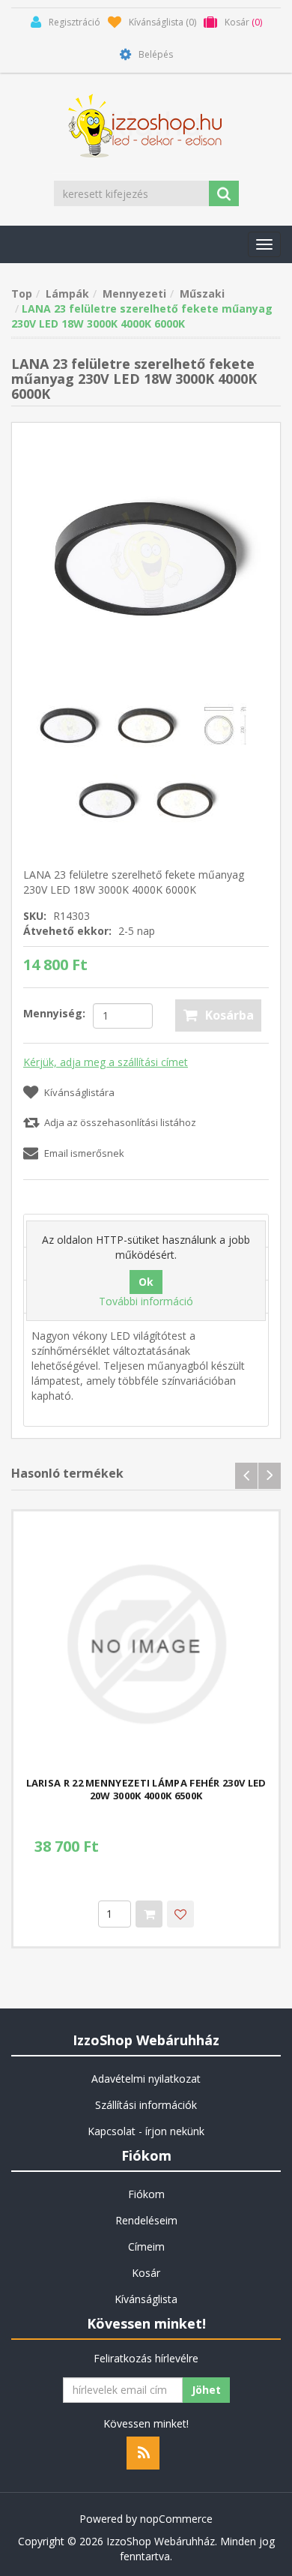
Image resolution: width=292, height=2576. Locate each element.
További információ (146, 1301)
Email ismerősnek (84, 1153)
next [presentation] (270, 1476)
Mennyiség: (54, 1013)
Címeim (146, 2247)
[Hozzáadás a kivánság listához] (180, 1914)
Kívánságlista (146, 2299)
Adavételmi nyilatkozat (146, 2079)
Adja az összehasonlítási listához (120, 1122)
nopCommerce (176, 2519)
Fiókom (146, 2194)
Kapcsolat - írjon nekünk (146, 2131)
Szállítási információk (146, 2105)
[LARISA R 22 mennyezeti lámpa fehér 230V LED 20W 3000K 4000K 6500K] (146, 1644)
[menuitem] (146, 2079)
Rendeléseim (146, 2220)
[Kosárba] (149, 1914)
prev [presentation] (246, 1476)
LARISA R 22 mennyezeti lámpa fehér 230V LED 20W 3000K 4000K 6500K (146, 1790)
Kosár (146, 2273)
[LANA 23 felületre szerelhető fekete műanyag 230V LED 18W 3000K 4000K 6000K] (146, 556)
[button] (264, 244)
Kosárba (229, 1015)
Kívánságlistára (79, 1092)
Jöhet (206, 2390)
